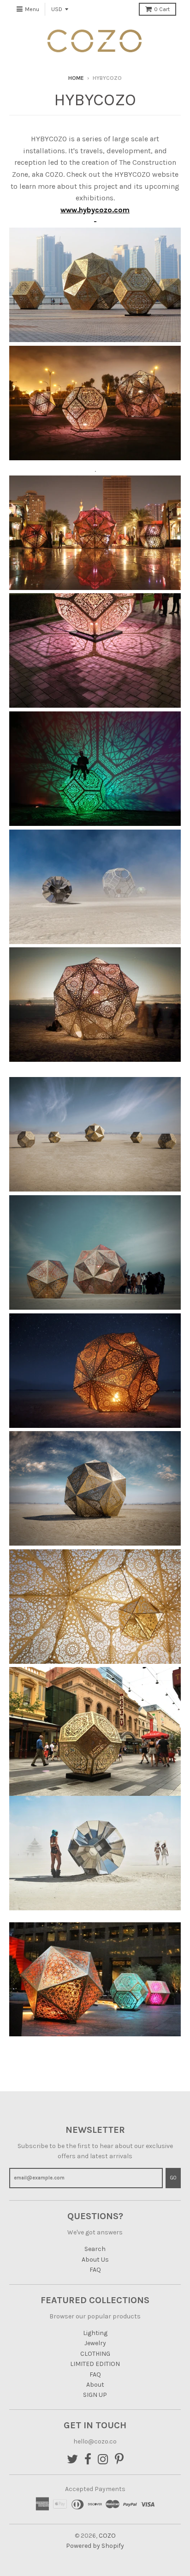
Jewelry (95, 2343)
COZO (107, 2536)
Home (76, 78)
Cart (162, 9)
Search (95, 2249)
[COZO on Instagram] (103, 2460)
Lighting (95, 2333)
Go (173, 2178)
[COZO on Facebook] (88, 2460)
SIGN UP (95, 2395)
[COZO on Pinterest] (119, 2460)
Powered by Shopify (95, 2546)
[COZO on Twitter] (72, 2460)
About (95, 2385)
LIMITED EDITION (95, 2364)
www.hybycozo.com (95, 210)
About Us (95, 2260)
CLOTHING (95, 2354)
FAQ (95, 2270)
